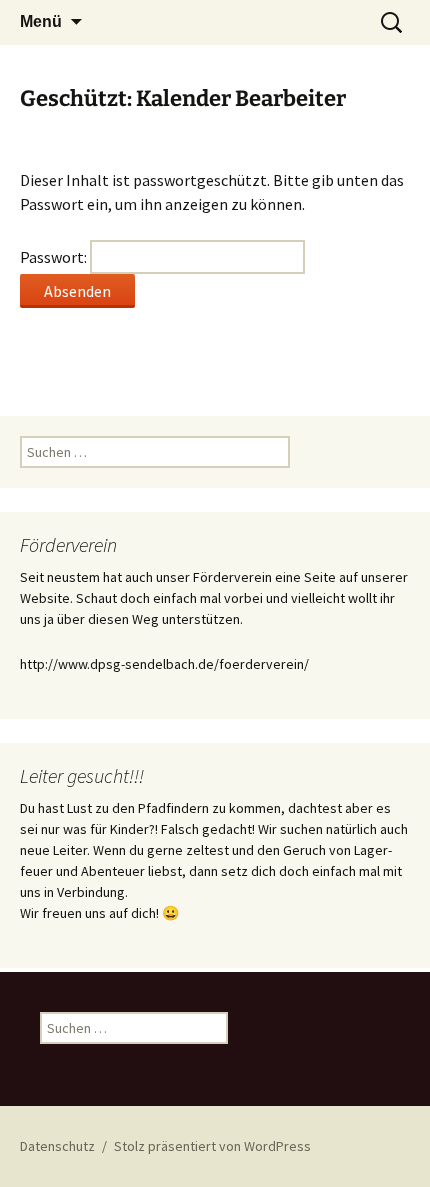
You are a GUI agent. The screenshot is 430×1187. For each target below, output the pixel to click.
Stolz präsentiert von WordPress (212, 1146)
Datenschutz (57, 1146)
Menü (41, 21)
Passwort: (55, 257)
